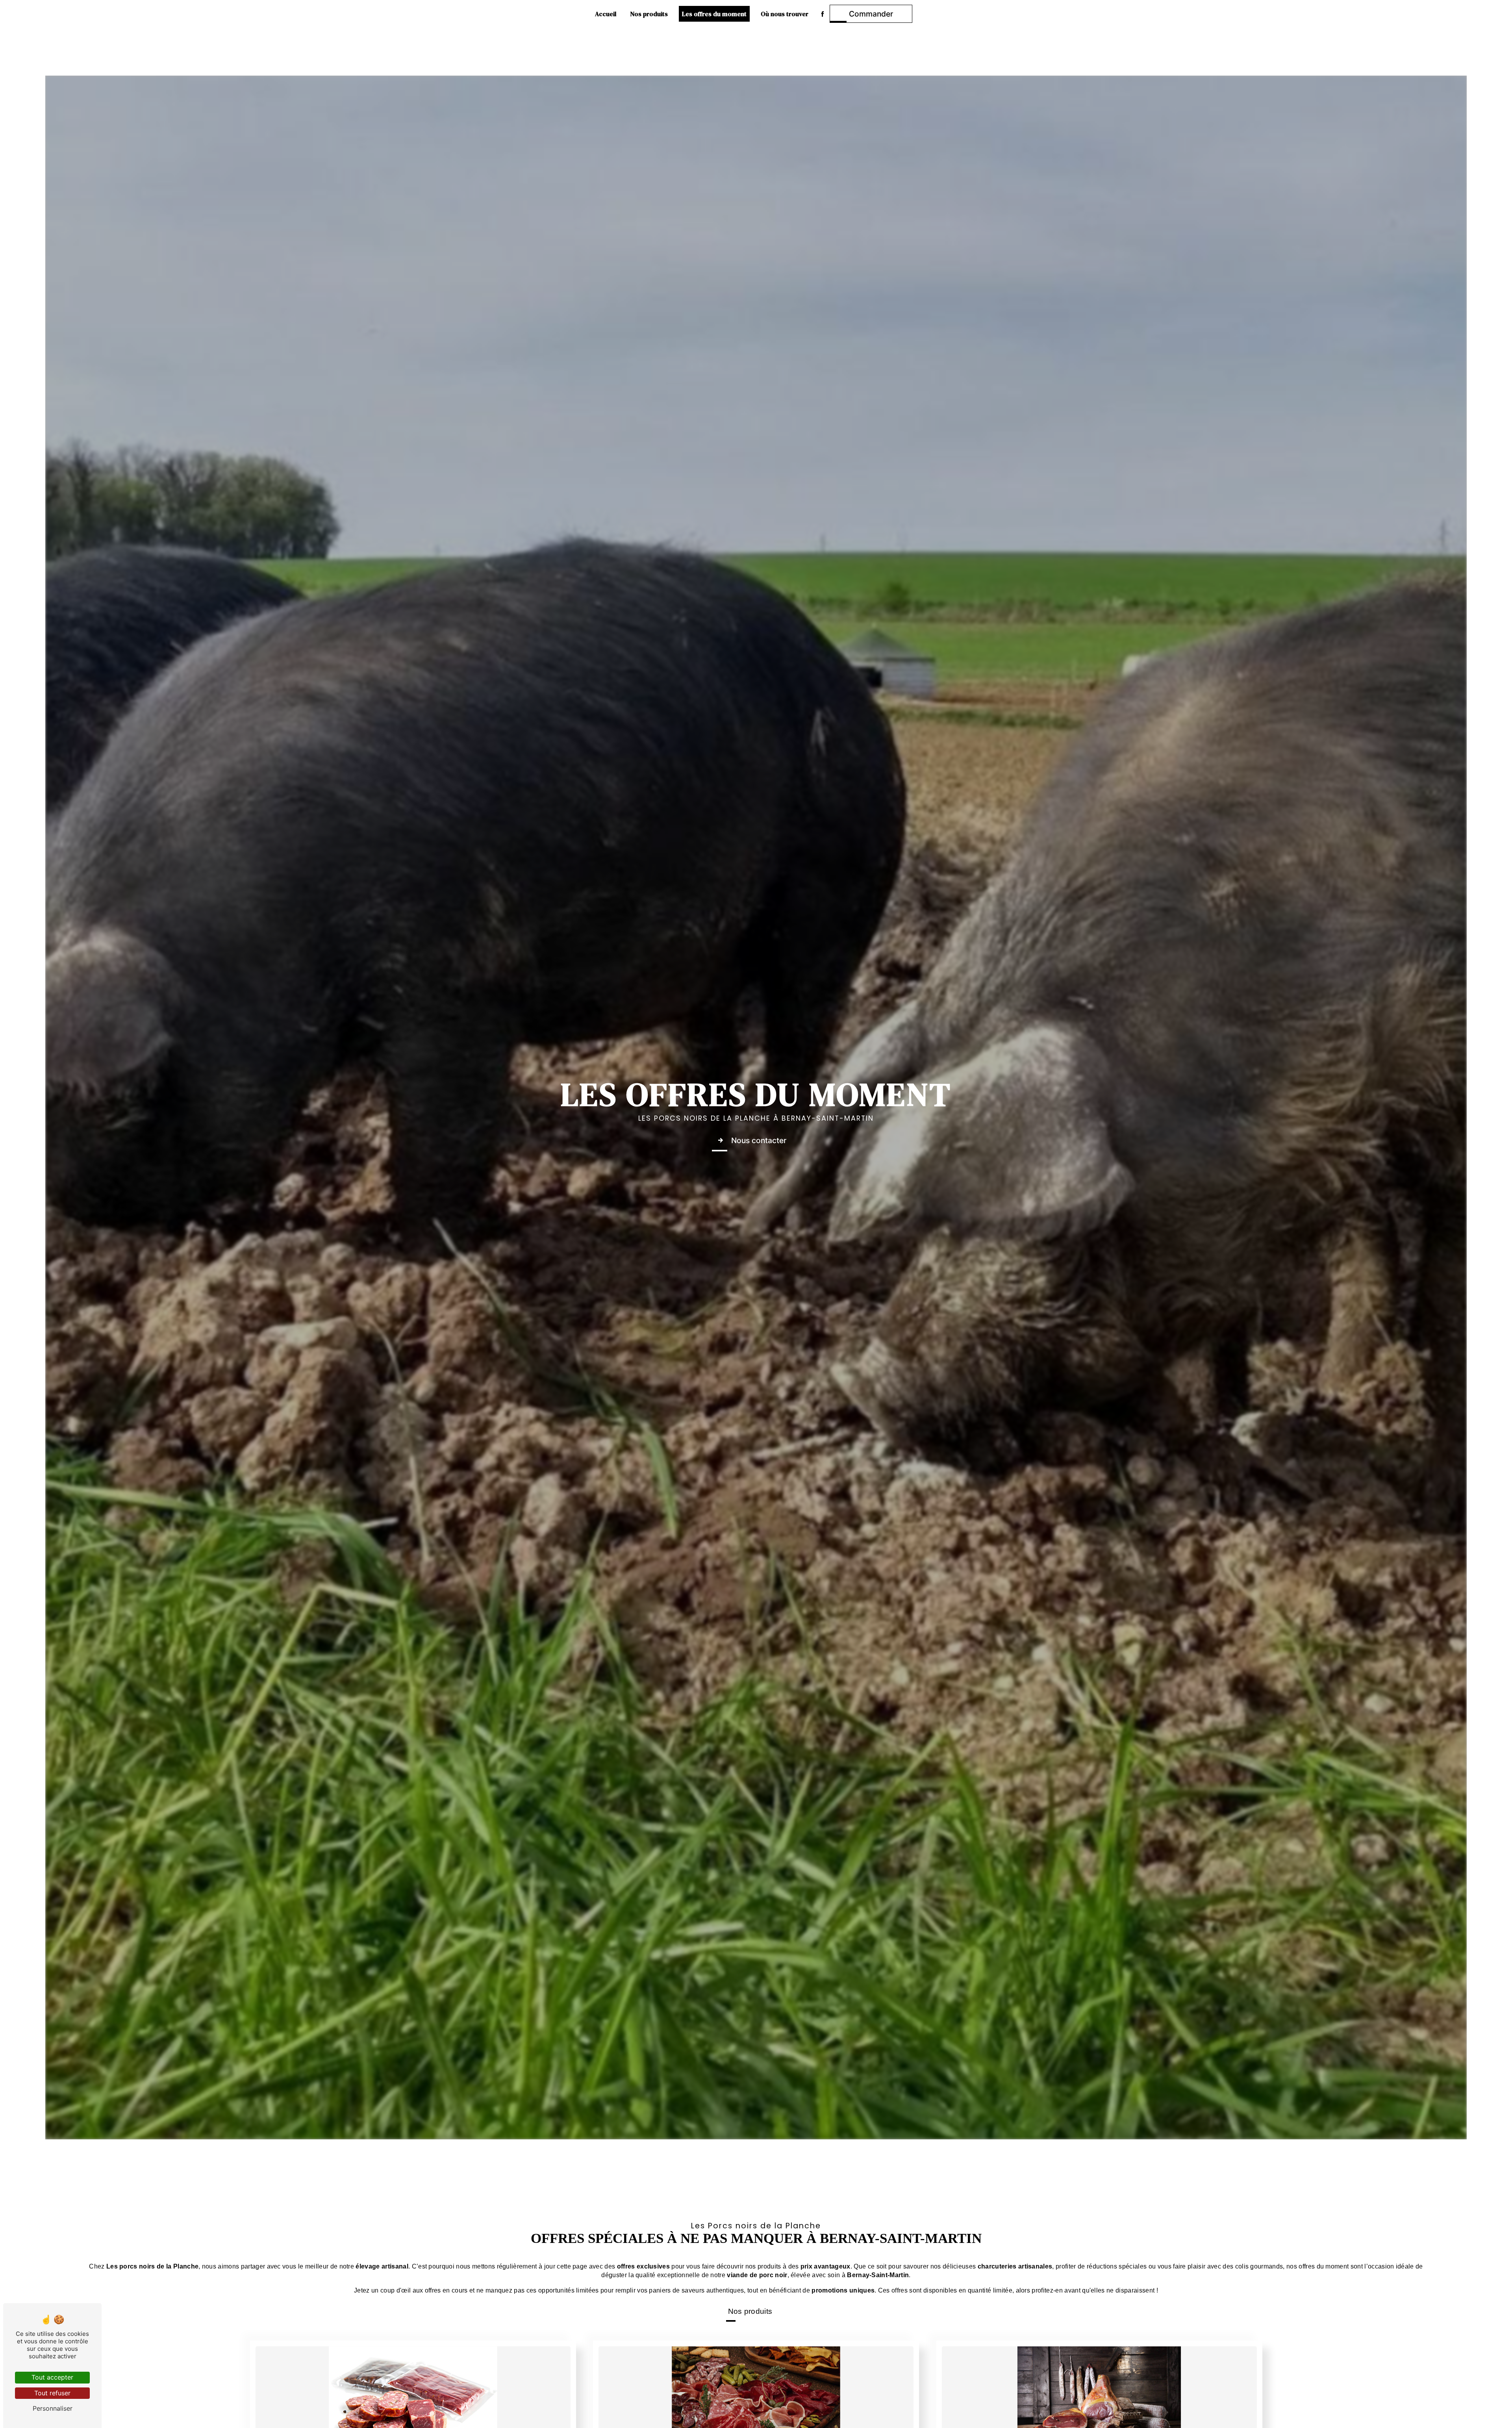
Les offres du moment (714, 14)
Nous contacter (759, 1140)
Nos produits (649, 14)
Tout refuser (52, 2393)
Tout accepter (52, 2377)
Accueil (606, 14)
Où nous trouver (785, 14)
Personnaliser (53, 2408)
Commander (871, 14)
